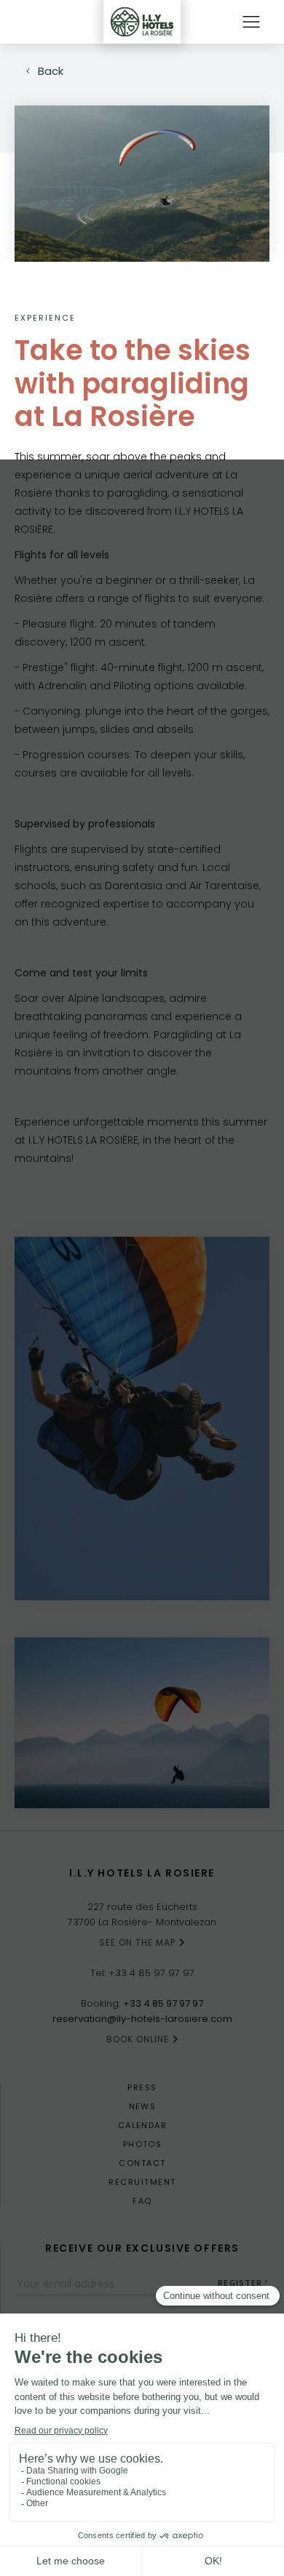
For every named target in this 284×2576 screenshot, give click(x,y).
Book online (138, 2039)
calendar (143, 2126)
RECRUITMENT (142, 2182)
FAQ (142, 2201)
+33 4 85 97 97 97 (151, 1973)
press (142, 2088)
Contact (142, 2163)
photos (143, 2144)
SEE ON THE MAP (137, 1942)
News (143, 2107)
